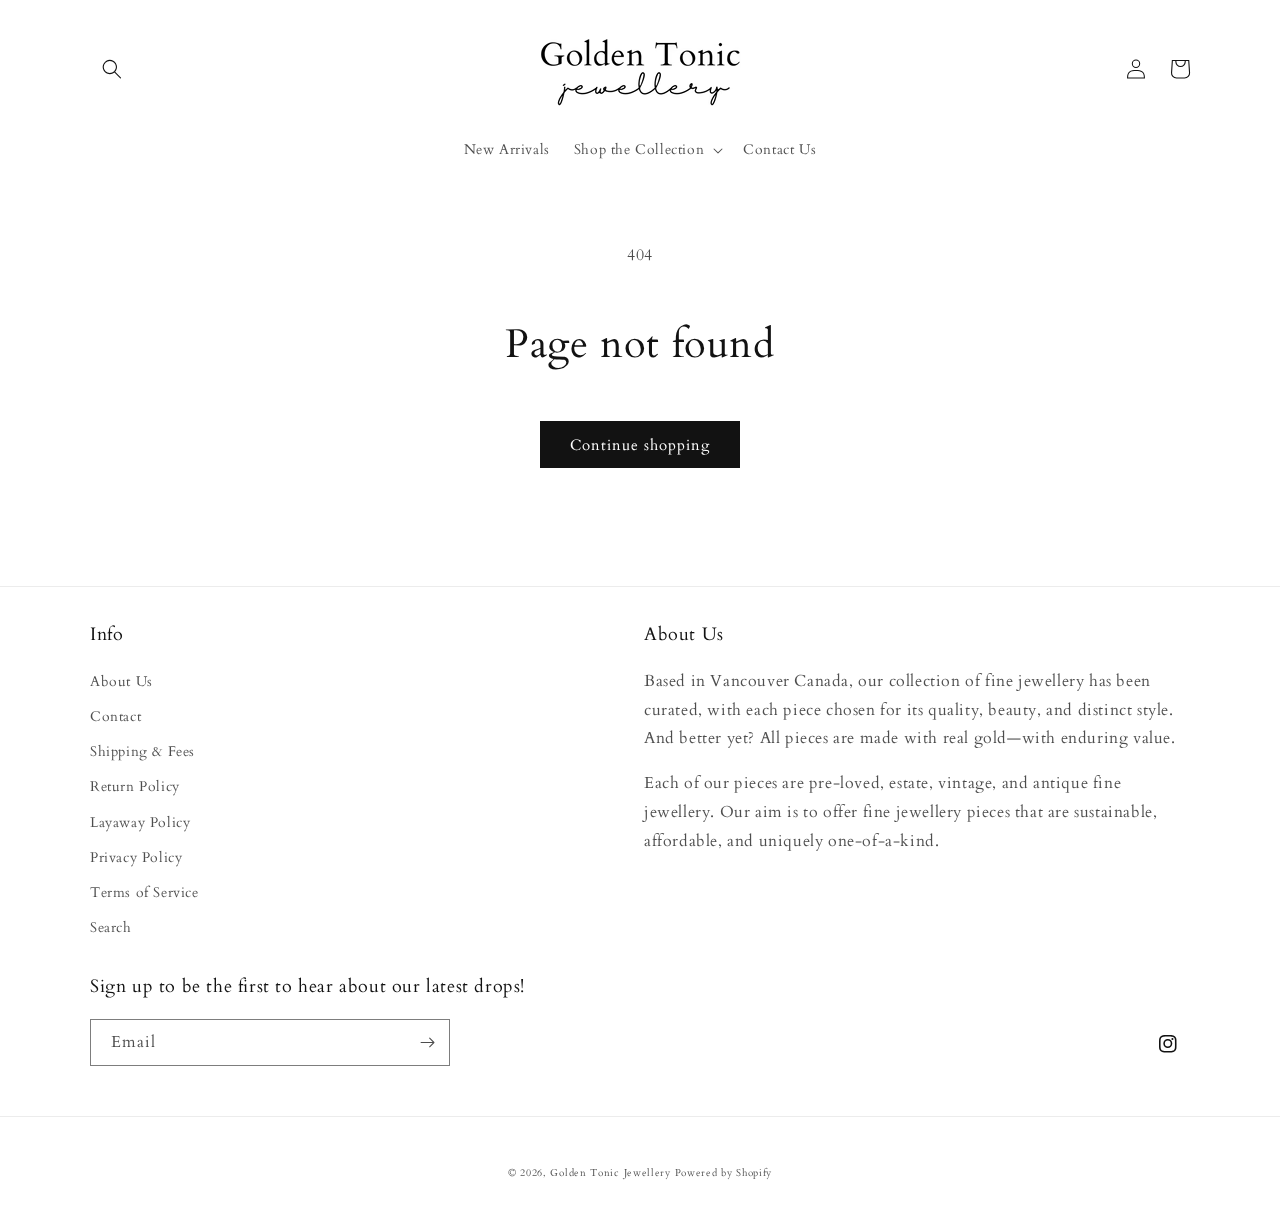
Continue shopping (640, 445)
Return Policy (135, 786)
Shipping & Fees (142, 751)
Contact (115, 716)
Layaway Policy (140, 822)
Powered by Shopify (724, 1173)
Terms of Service (144, 892)
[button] (112, 69)
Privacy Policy (136, 857)
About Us (121, 681)
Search (111, 927)
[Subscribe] (427, 1042)
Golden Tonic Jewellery (610, 1173)
